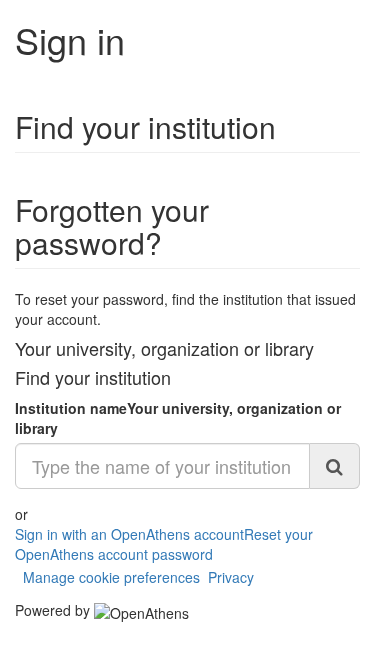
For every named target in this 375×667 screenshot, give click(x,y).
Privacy (231, 577)
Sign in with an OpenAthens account (129, 534)
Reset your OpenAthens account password (164, 544)
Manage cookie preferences (111, 577)
